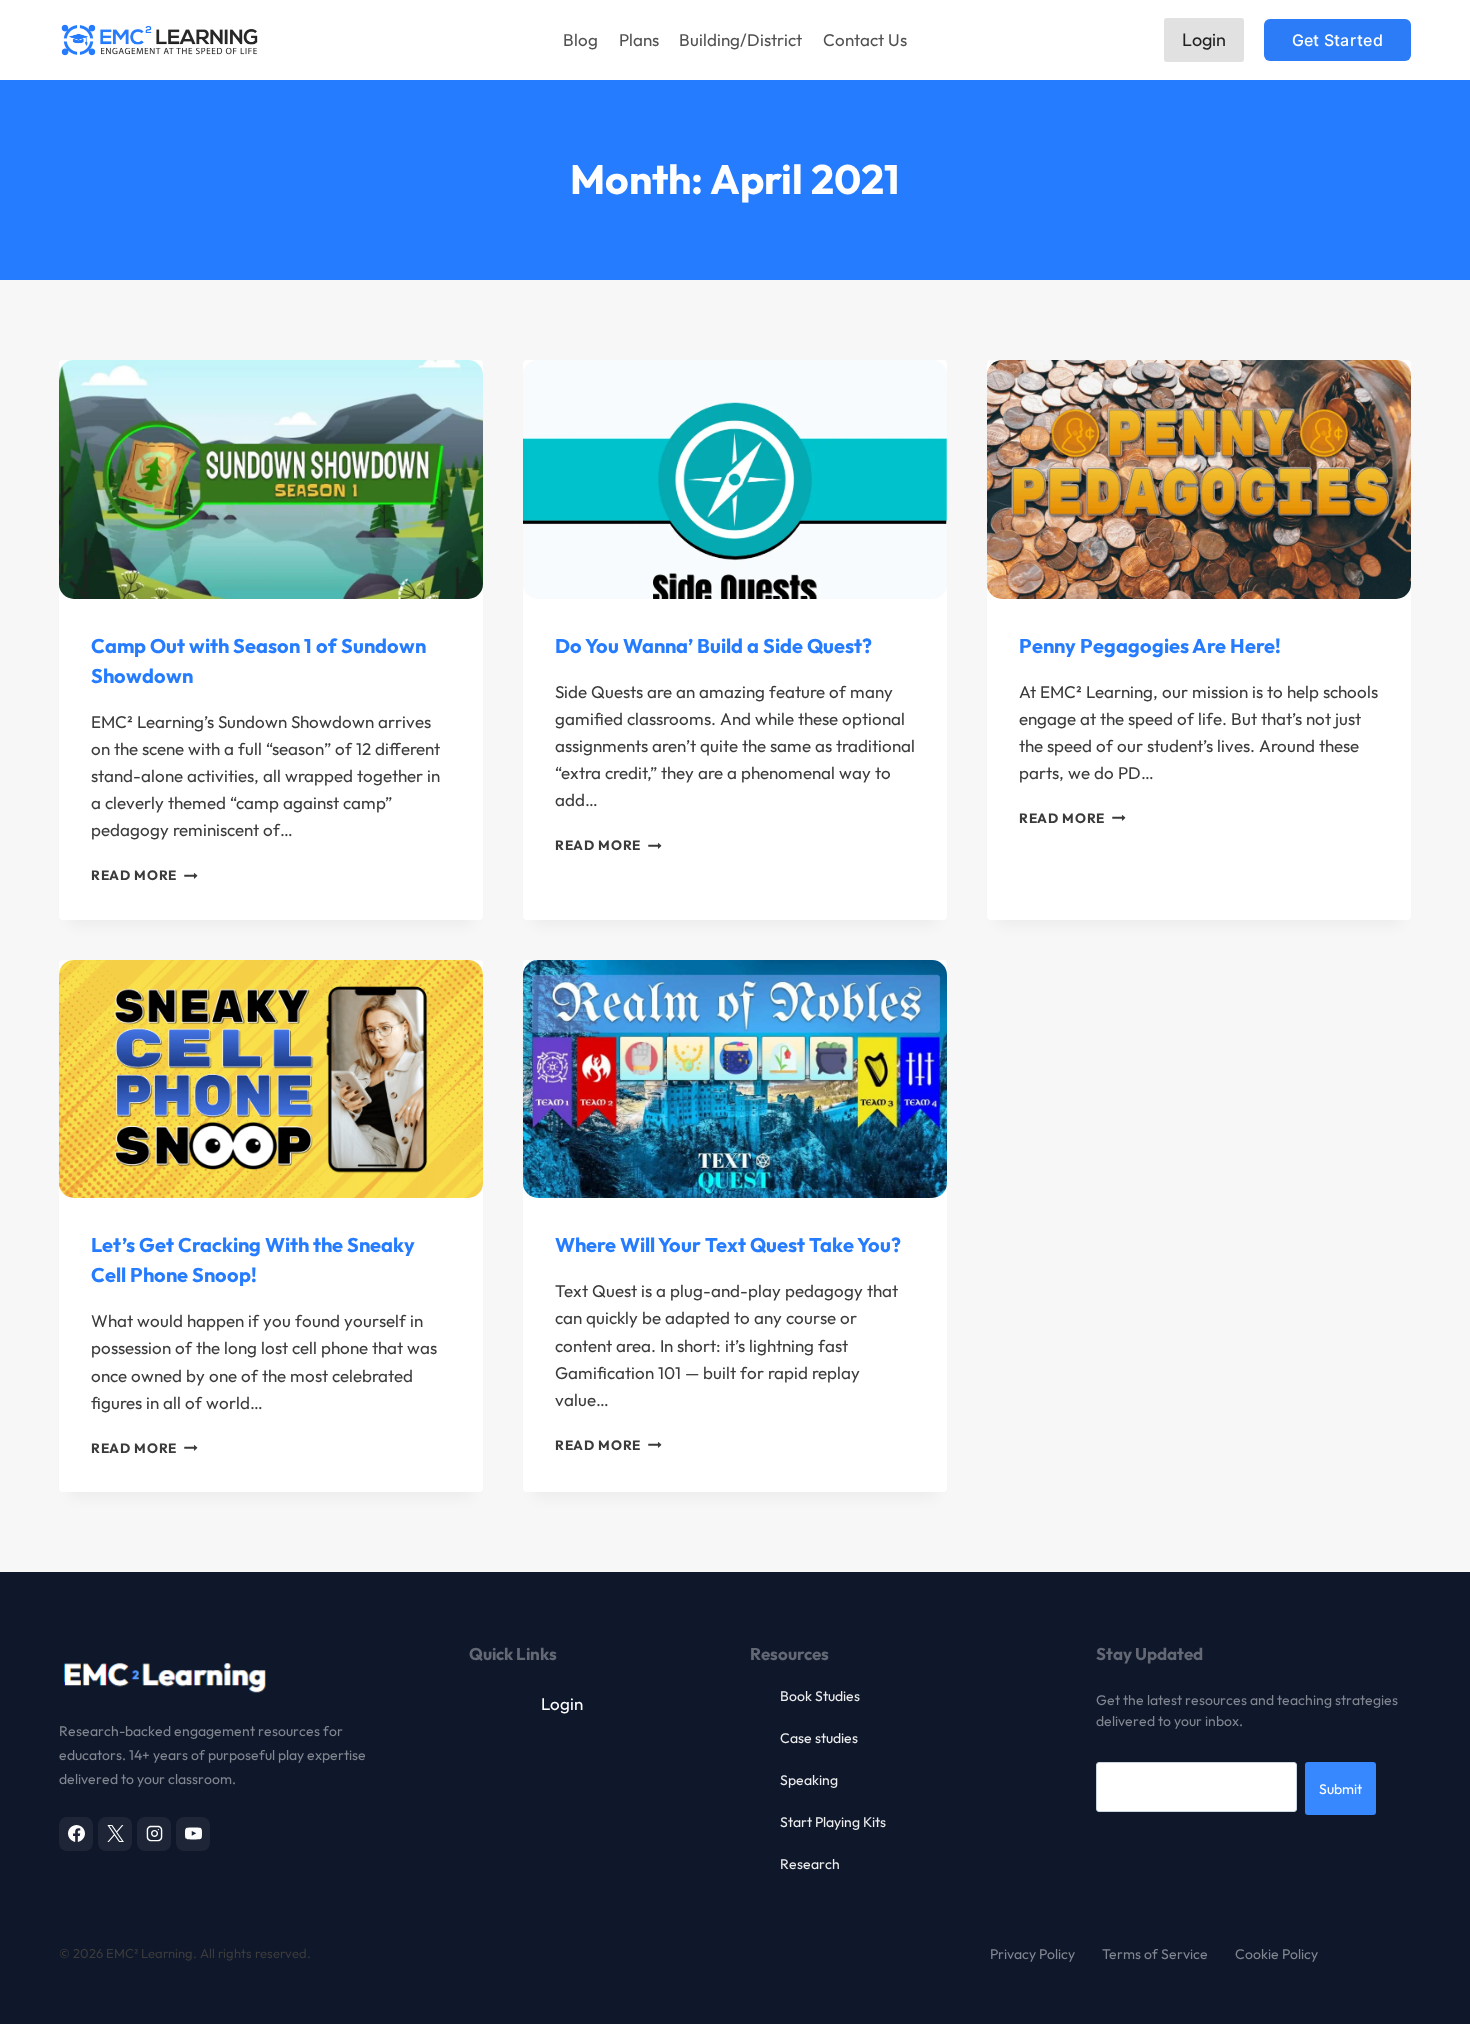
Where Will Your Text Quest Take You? (728, 1244)
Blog (580, 39)
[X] (115, 1834)
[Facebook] (76, 1834)
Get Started (1337, 40)
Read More (144, 875)
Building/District (740, 39)
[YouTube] (193, 1834)
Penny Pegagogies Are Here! (1150, 645)
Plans (639, 39)
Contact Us (865, 39)
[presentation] (271, 479)
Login (1204, 39)
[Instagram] (154, 1834)
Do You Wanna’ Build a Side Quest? (713, 645)
